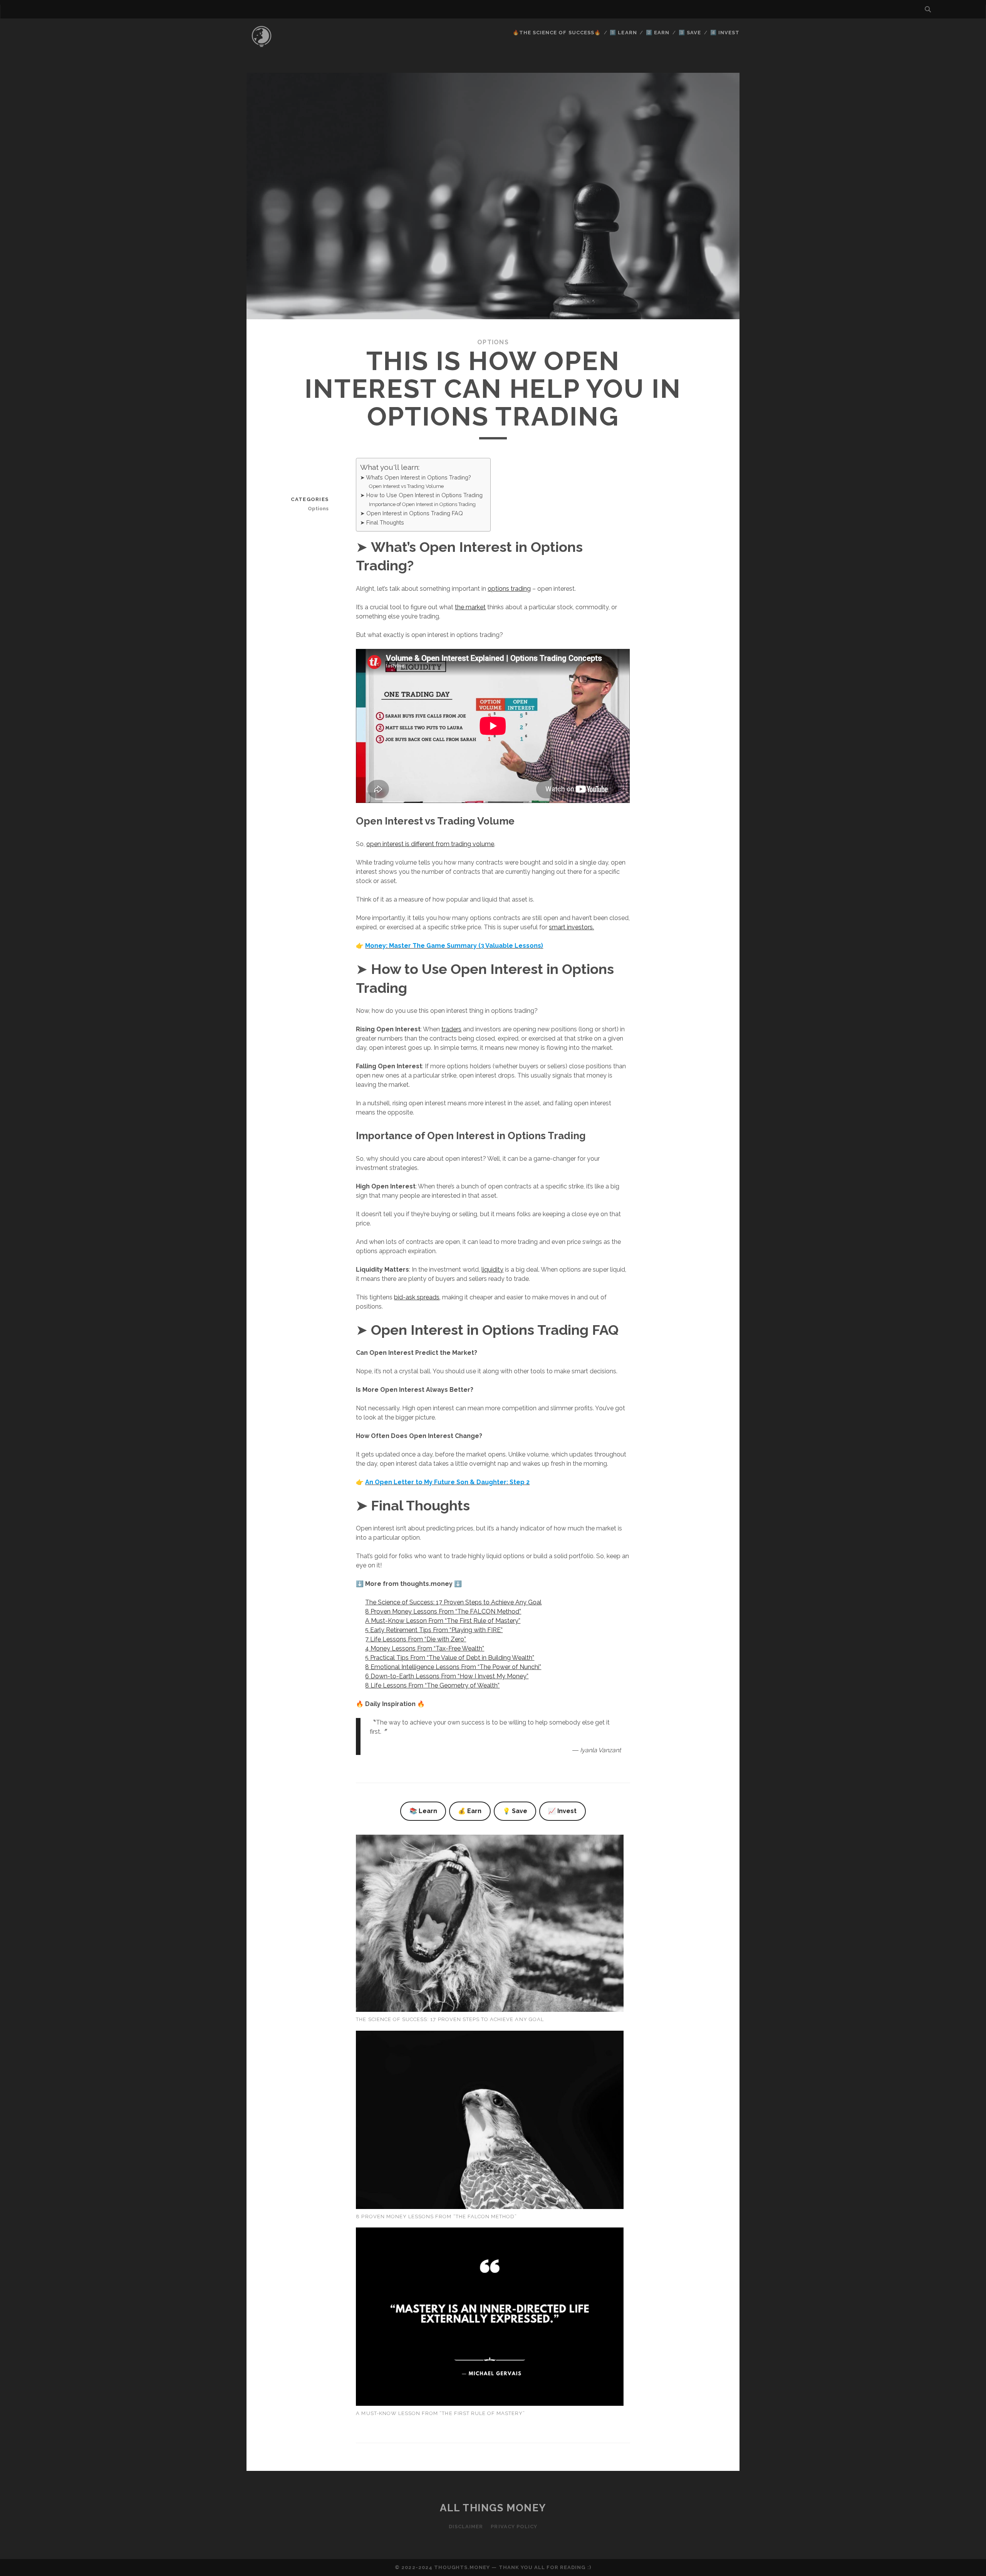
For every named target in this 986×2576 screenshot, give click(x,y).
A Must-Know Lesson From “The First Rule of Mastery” (443, 1621)
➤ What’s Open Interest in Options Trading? (416, 477)
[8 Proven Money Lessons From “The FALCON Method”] (490, 2121)
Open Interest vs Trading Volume (406, 486)
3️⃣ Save (690, 33)
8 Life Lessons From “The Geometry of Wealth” (432, 1685)
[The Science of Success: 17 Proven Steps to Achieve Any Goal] (490, 1925)
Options (493, 342)
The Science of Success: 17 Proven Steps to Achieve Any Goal (453, 1602)
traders (451, 1029)
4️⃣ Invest (725, 33)
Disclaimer (466, 2527)
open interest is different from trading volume (430, 844)
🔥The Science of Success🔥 (557, 33)
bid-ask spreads (417, 1297)
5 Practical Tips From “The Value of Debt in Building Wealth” (450, 1658)
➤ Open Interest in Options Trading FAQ (412, 513)
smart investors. (571, 927)
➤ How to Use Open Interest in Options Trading (421, 495)
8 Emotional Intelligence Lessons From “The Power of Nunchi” (453, 1667)
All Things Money (493, 2508)
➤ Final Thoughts (382, 522)
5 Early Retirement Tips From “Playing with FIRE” (434, 1630)
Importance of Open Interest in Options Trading (422, 504)
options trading (509, 589)
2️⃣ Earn (658, 33)
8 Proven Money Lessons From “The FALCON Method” (443, 1611)
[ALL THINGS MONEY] (262, 50)
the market (470, 607)
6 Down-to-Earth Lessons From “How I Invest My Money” (447, 1676)
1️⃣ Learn (623, 33)
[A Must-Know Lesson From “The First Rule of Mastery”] (490, 2318)
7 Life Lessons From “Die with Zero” (416, 1639)
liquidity (492, 1270)
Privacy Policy (514, 2527)
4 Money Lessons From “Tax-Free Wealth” (425, 1648)
